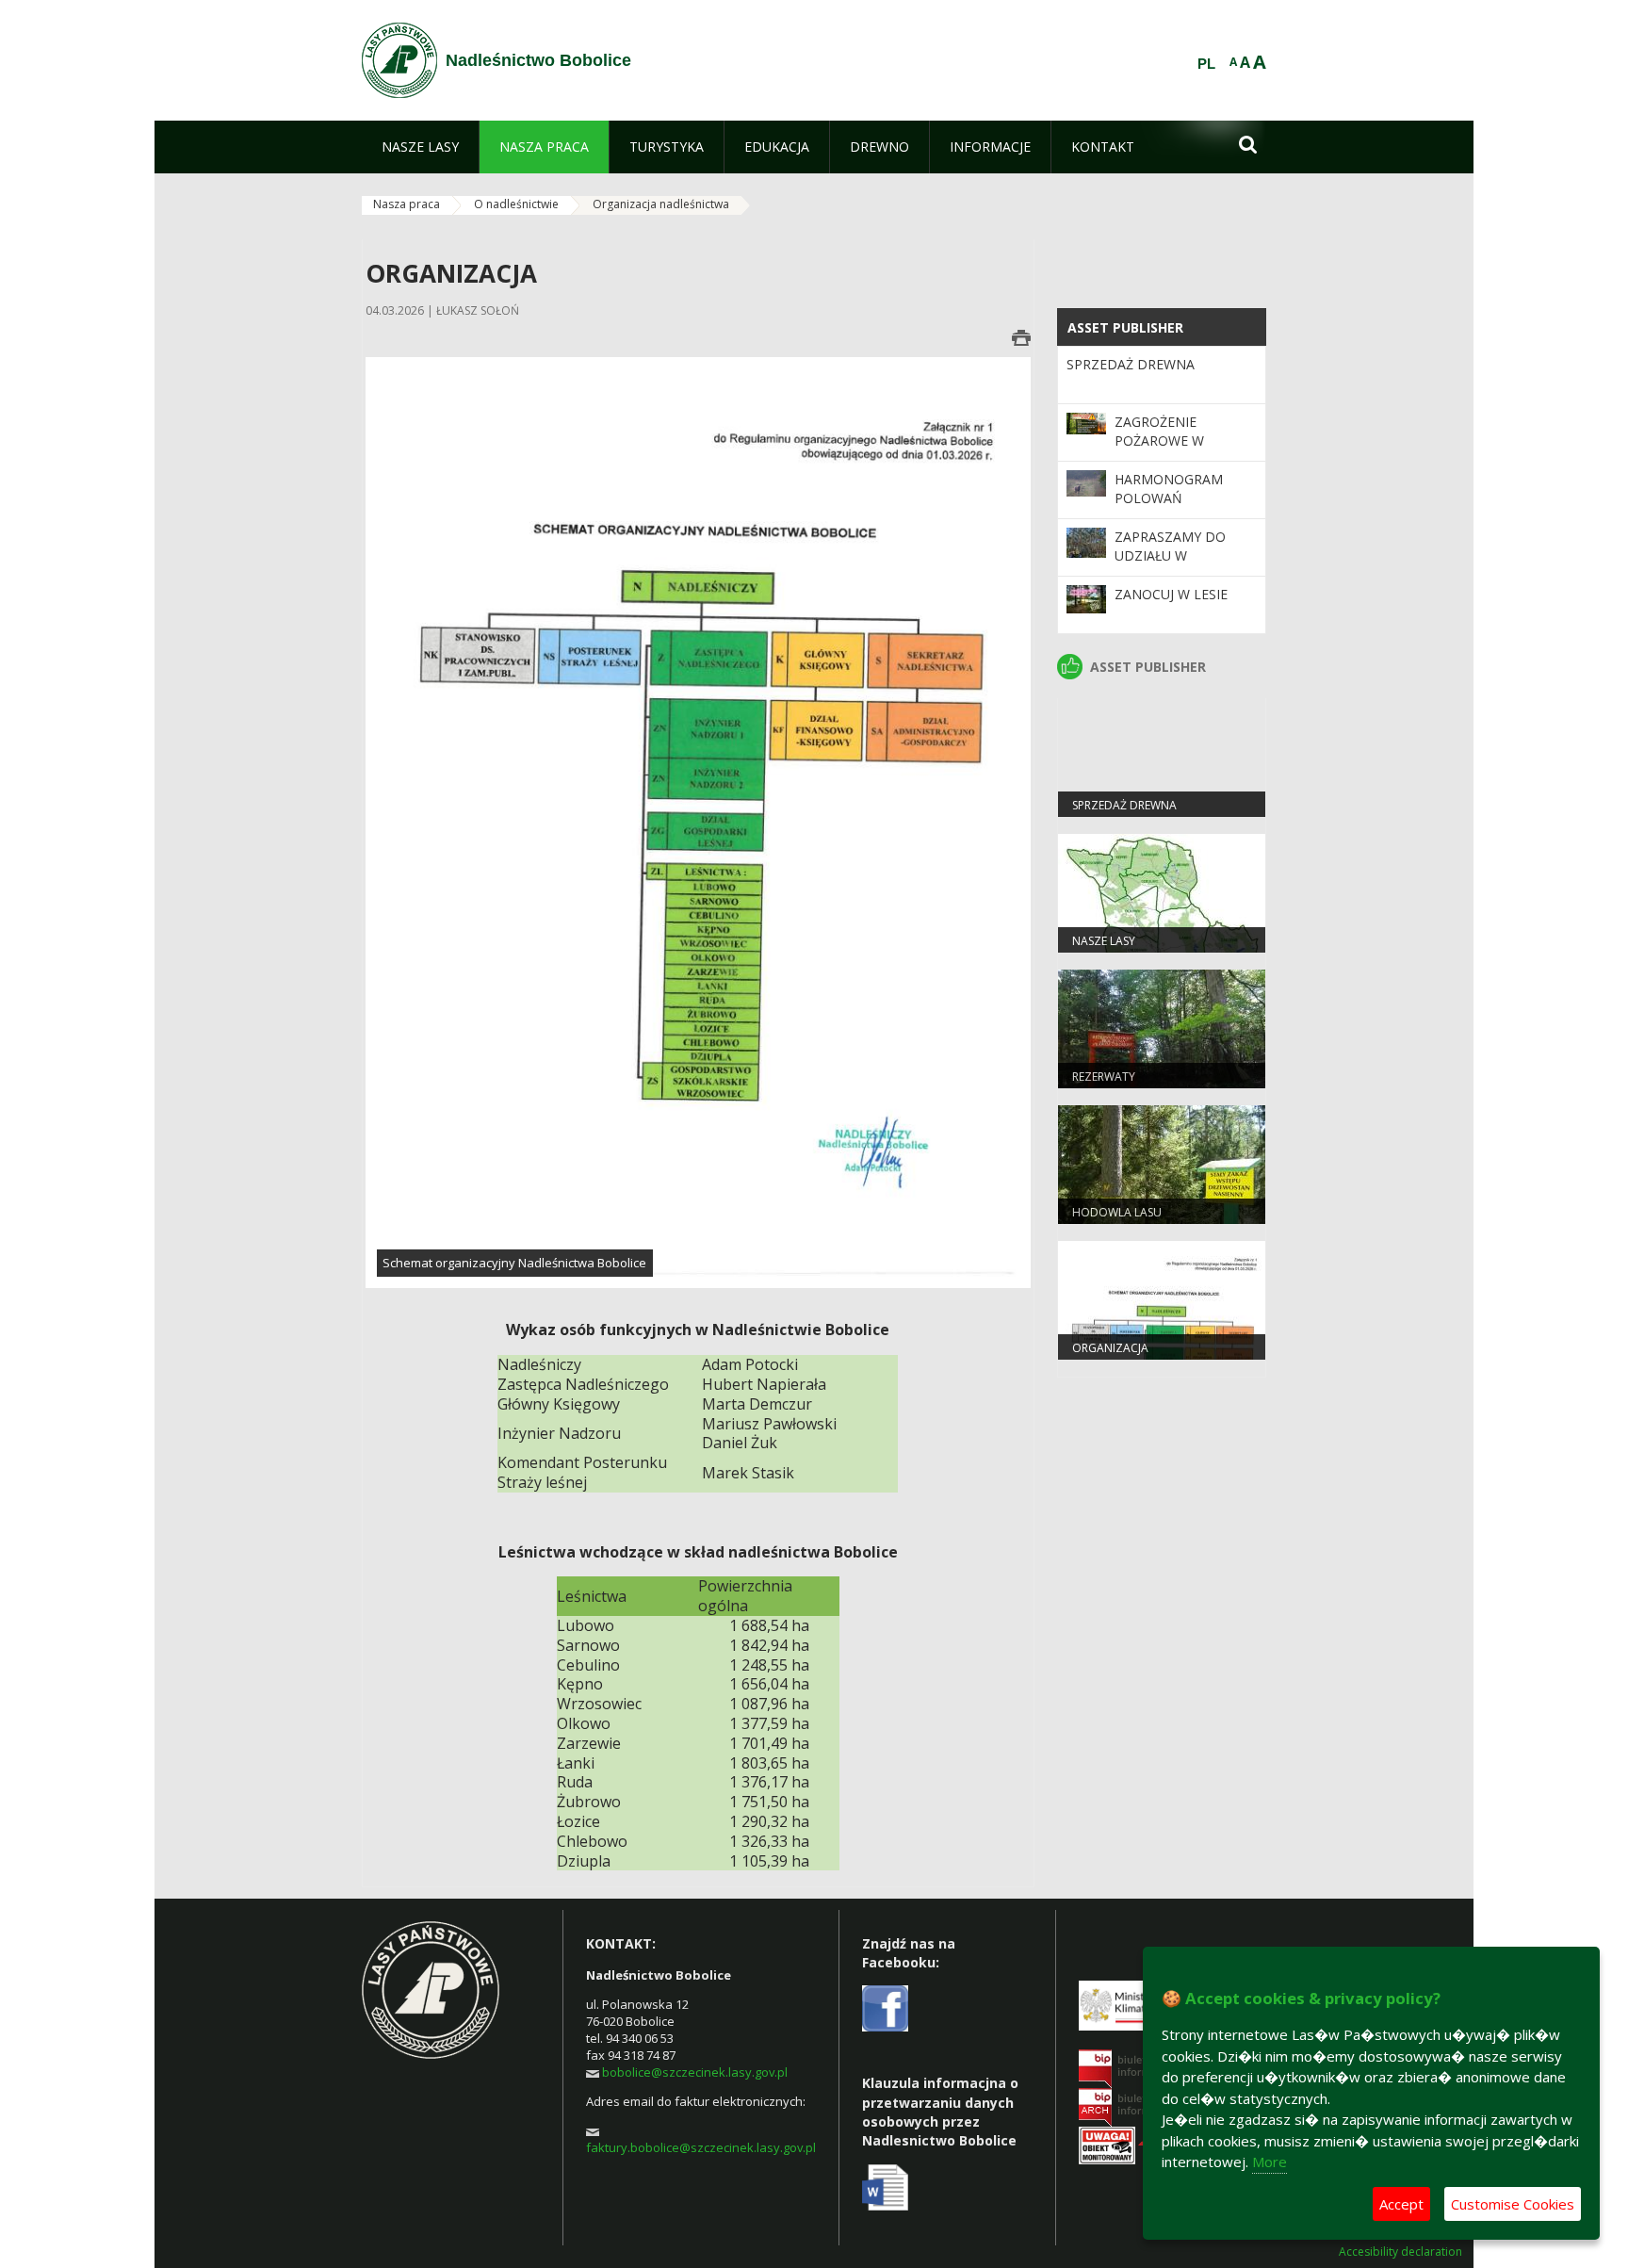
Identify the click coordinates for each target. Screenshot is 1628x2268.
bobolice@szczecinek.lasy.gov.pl (695, 2072)
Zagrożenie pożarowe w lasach (1159, 441)
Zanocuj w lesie (1171, 594)
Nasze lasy (1104, 941)
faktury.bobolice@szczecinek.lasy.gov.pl (701, 2147)
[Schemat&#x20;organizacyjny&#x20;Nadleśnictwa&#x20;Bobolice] (698, 821)
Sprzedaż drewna (1131, 364)
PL (1206, 64)
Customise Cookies (1513, 2204)
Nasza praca (407, 204)
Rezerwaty (1104, 1077)
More (1270, 2162)
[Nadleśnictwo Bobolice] (399, 60)
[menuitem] (420, 147)
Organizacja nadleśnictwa (661, 204)
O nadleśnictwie (516, 204)
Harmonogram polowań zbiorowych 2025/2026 (1169, 508)
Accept (1401, 2204)
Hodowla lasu (1117, 1212)
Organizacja (1110, 1348)
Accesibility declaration (1400, 2252)
